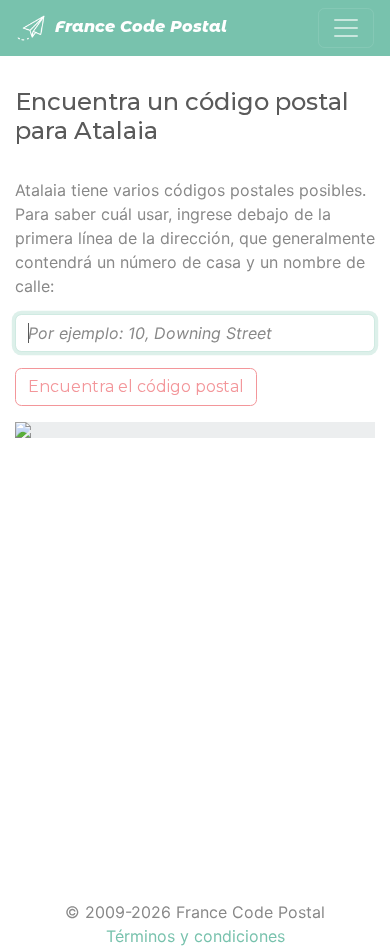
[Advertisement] (195, 657)
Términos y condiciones (195, 936)
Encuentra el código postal (136, 386)
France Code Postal (138, 26)
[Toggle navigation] (346, 28)
